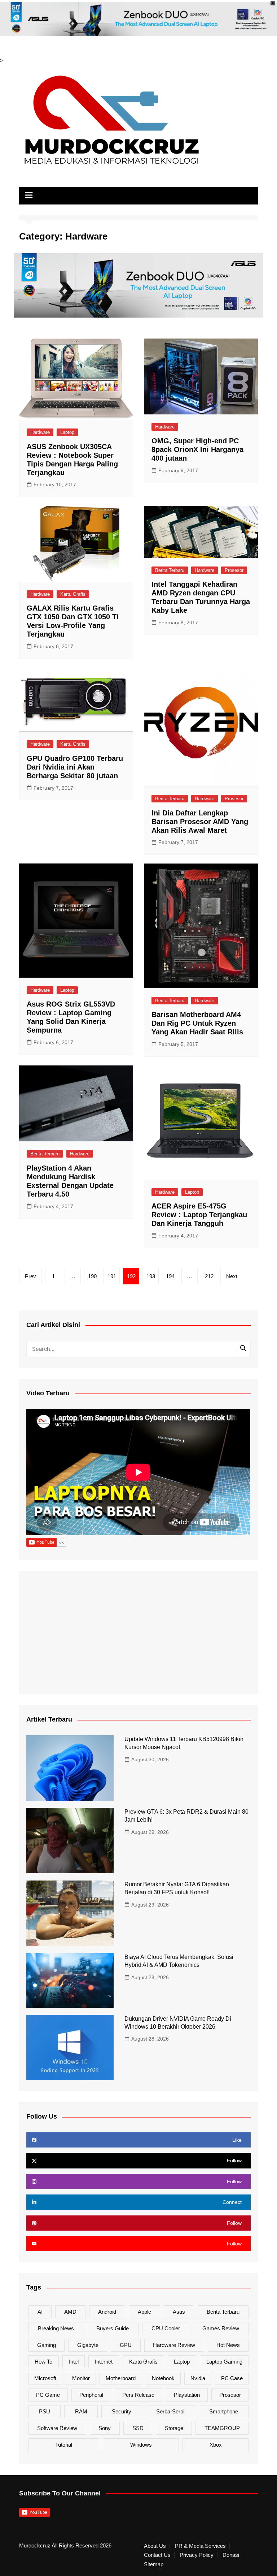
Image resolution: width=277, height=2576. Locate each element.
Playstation (187, 2395)
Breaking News (56, 2328)
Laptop (67, 432)
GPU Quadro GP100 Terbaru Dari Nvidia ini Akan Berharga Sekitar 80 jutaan (75, 767)
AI (40, 2312)
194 (170, 1276)
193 (151, 1276)
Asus (179, 2312)
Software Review (57, 2428)
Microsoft (45, 2378)
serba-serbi (170, 2411)
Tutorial (64, 2445)
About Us (155, 2546)
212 (209, 1276)
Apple (144, 2312)
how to (43, 2362)
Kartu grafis (143, 2362)
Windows (141, 2445)
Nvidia (198, 2378)
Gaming (47, 2345)
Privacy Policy (197, 2555)
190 (92, 1276)
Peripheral (91, 2395)
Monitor (81, 2378)
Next (232, 1276)
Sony (105, 2428)
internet (104, 2362)
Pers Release (138, 2395)
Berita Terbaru (170, 570)
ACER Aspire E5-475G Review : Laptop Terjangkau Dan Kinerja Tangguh (199, 1215)
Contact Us (157, 2555)
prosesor (230, 2395)
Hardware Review (174, 2345)
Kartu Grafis (73, 594)
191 (112, 1276)
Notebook (163, 2378)
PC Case (232, 2378)
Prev (30, 1276)
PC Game (48, 2395)
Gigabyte (88, 2345)
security (122, 2411)
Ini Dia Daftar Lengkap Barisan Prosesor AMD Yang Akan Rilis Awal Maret (200, 822)
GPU (126, 2345)
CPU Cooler (166, 2328)
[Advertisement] (138, 1633)
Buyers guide (113, 2328)
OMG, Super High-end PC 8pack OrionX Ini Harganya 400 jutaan (197, 449)
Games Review (221, 2328)
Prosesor (234, 570)
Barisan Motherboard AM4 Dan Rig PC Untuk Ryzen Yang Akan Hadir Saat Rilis (197, 1023)
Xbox (216, 2445)
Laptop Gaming (224, 2362)
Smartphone (224, 2411)
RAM (81, 2411)
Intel (74, 2362)
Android (107, 2312)
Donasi (231, 2555)
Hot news (228, 2345)
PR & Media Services (200, 2546)
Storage (174, 2428)
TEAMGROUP (222, 2428)
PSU (45, 2411)
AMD (70, 2312)
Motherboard (121, 2378)
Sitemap (154, 2564)
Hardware (40, 432)
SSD (138, 2428)
